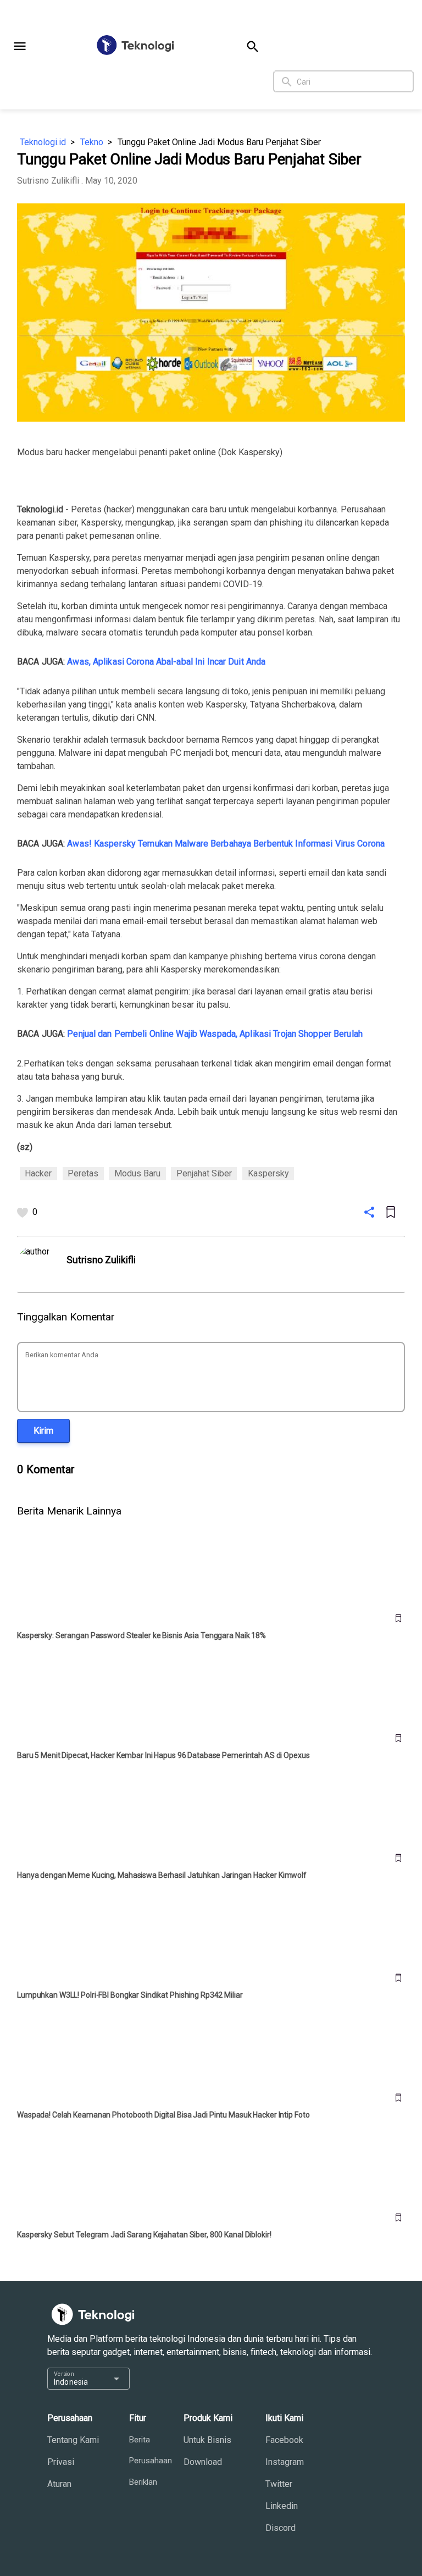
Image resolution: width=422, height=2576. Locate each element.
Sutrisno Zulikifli (48, 181)
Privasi (61, 2462)
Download (203, 2462)
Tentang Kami (73, 2440)
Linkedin (282, 2506)
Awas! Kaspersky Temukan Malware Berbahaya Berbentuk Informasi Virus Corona (226, 844)
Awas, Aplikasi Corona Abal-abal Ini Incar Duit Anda (166, 662)
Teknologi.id (43, 142)
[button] (20, 46)
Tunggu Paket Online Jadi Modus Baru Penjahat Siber (219, 142)
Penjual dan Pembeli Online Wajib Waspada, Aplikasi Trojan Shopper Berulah (215, 1034)
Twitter (279, 2484)
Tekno (92, 142)
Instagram (285, 2462)
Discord (281, 2528)
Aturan (59, 2484)
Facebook (284, 2440)
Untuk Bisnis (207, 2440)
